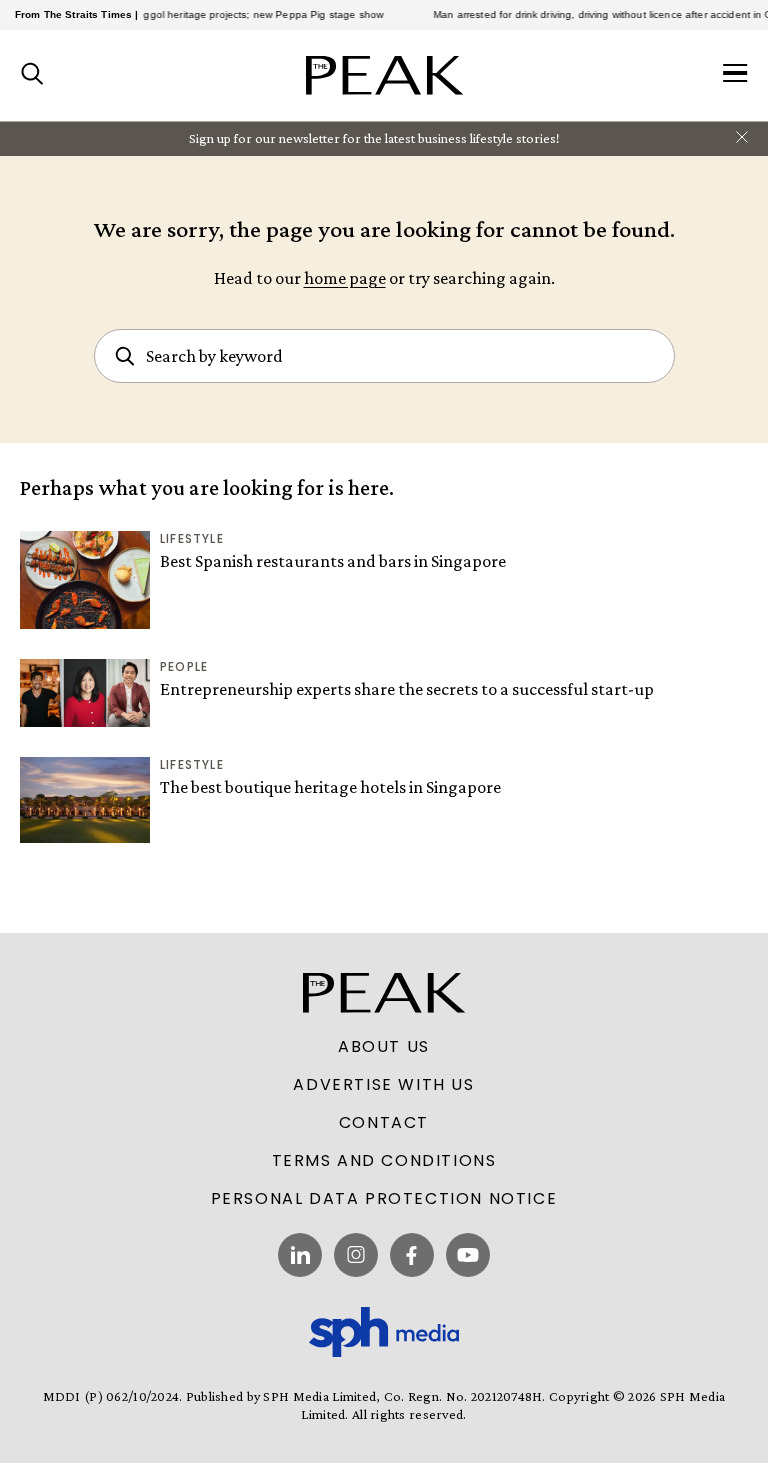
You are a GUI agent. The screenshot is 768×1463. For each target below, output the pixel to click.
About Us (384, 1047)
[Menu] (735, 75)
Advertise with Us (383, 1085)
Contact (384, 1123)
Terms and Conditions (384, 1161)
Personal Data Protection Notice (384, 1199)
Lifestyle (192, 538)
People (184, 666)
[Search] (32, 75)
